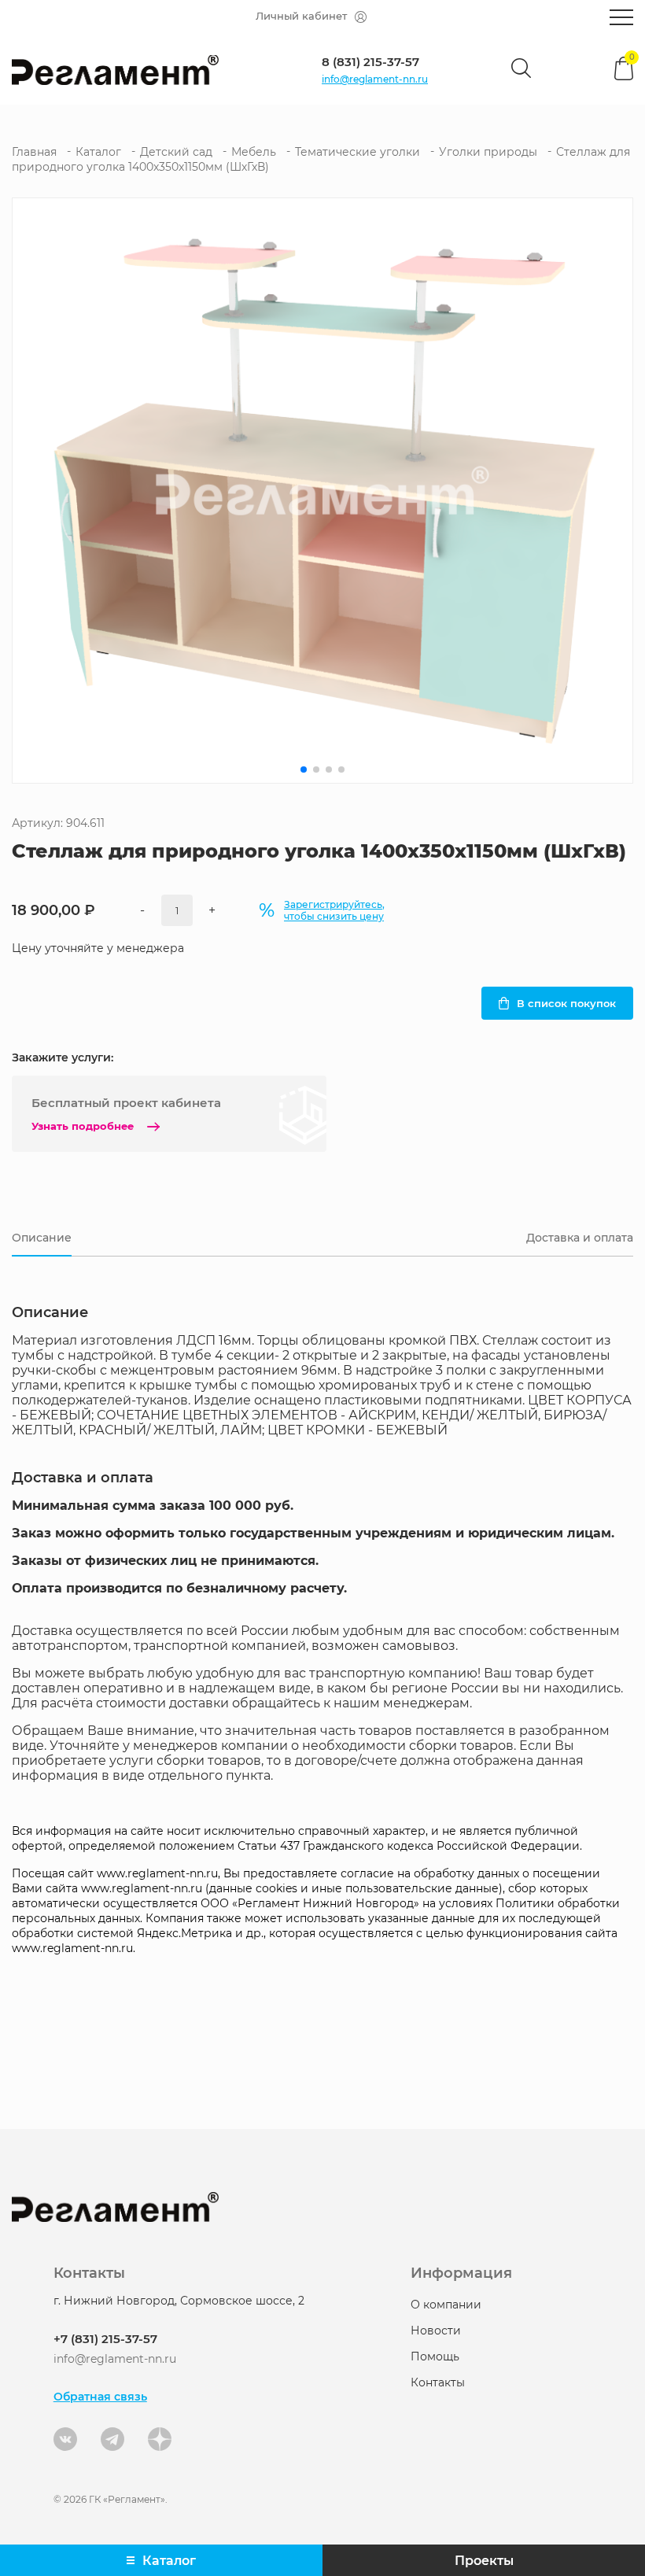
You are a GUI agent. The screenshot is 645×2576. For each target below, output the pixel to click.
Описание (42, 1238)
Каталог (98, 152)
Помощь (435, 2356)
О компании (446, 2305)
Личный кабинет (301, 16)
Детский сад (176, 152)
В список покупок (566, 1003)
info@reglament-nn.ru (375, 79)
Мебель (254, 152)
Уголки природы (488, 152)
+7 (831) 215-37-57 (105, 2339)
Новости (436, 2331)
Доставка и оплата (580, 1238)
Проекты (484, 2561)
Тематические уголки (358, 152)
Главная (34, 152)
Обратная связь (100, 2397)
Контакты (438, 2382)
